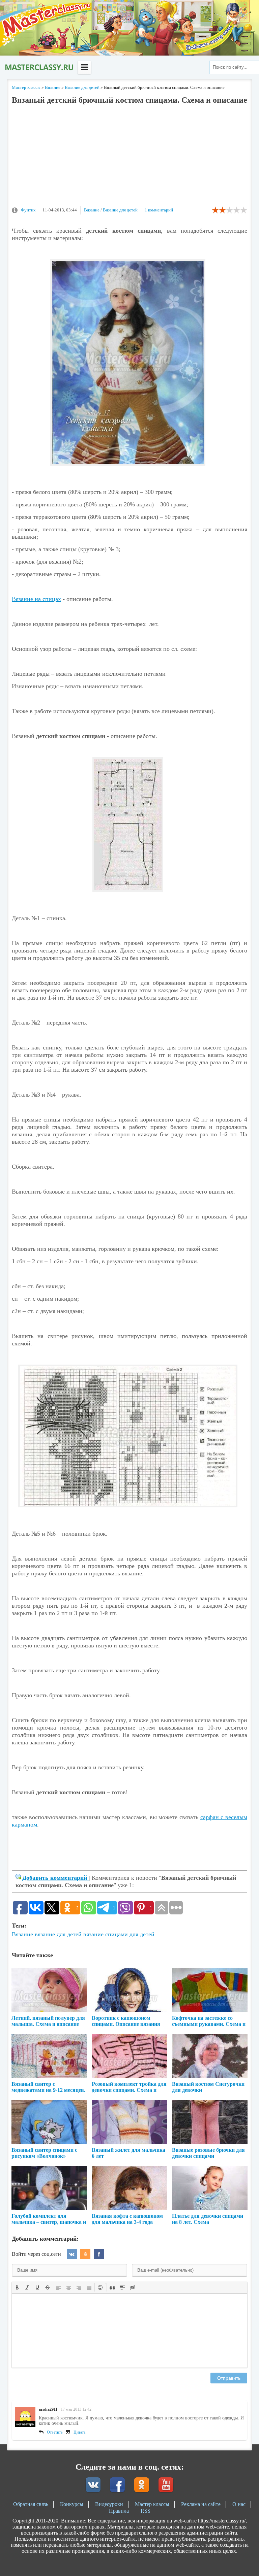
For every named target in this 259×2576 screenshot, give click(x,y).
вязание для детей (58, 1934)
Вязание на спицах (36, 599)
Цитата (79, 2432)
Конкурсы (72, 2504)
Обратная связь (31, 2504)
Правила (119, 2511)
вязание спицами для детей (119, 1934)
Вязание (92, 210)
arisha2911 (48, 2409)
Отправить (229, 2378)
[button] (17, 2287)
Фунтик (28, 210)
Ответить (55, 2432)
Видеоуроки (109, 2504)
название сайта (39, 67)
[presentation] (17, 2287)
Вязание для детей (120, 210)
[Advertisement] (129, 159)
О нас (239, 2504)
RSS (146, 2511)
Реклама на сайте (201, 2504)
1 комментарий (159, 210)
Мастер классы (152, 2504)
